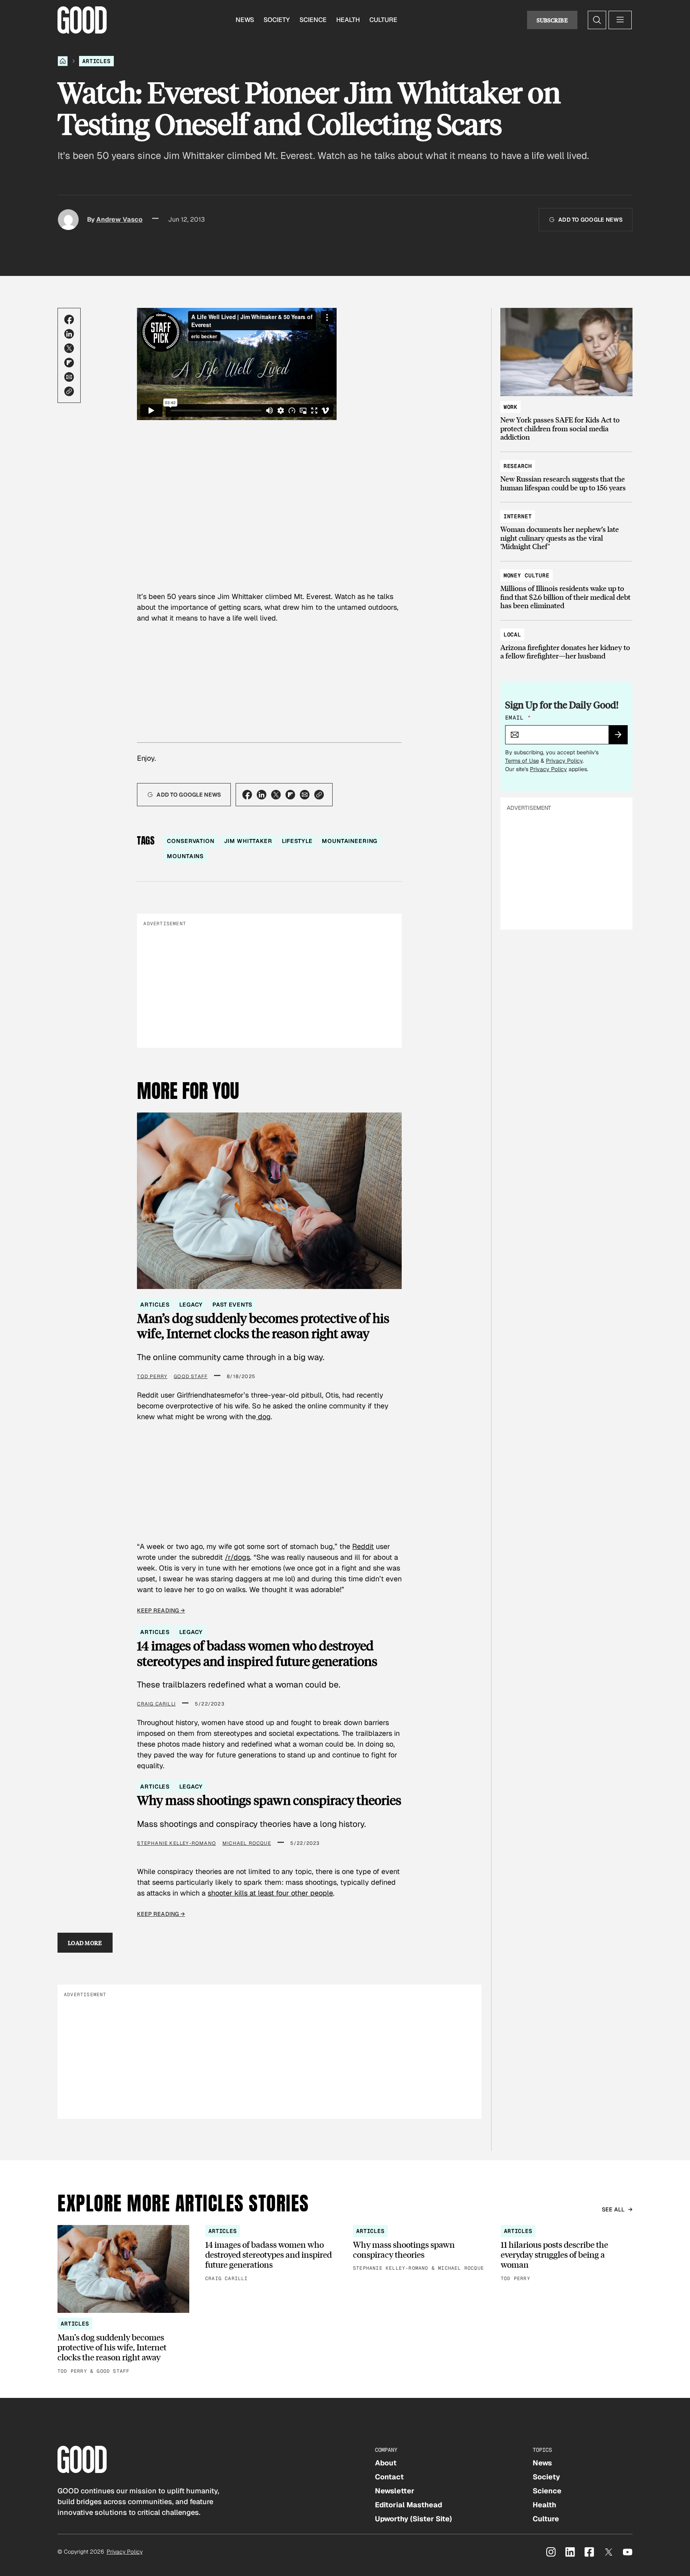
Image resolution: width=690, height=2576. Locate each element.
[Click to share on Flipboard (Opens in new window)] (69, 363)
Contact (389, 2477)
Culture (383, 20)
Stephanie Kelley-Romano (176, 1843)
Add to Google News (590, 220)
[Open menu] (620, 20)
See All (613, 2209)
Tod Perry (152, 1376)
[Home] (63, 61)
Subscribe (552, 20)
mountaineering (350, 841)
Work (511, 407)
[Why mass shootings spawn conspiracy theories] (419, 2249)
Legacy (191, 1305)
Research (518, 466)
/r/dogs (237, 1557)
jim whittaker (248, 841)
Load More (85, 1943)
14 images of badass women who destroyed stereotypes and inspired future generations (257, 1653)
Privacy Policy (564, 761)
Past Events (232, 1305)
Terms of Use (522, 761)
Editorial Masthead (408, 2505)
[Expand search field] (597, 20)
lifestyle (297, 841)
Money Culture (526, 575)
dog (263, 1417)
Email (518, 718)
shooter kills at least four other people (270, 1893)
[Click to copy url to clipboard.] (69, 391)
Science (313, 20)
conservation (190, 841)
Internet (518, 516)
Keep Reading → (161, 1610)
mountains (185, 856)
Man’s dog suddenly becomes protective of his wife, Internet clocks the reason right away (263, 1326)
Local (512, 635)
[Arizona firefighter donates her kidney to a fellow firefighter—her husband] (566, 642)
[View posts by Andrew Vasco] (68, 220)
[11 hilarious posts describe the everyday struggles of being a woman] (567, 2254)
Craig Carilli (156, 1704)
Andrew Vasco (119, 219)
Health (348, 20)
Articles (96, 61)
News (245, 20)
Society (277, 20)
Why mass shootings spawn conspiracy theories (269, 1800)
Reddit (363, 1546)
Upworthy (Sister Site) (413, 2519)
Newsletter (395, 2491)
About (386, 2463)
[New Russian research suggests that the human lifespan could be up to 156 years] (566, 473)
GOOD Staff (191, 1376)
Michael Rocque (247, 1843)
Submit (622, 737)
